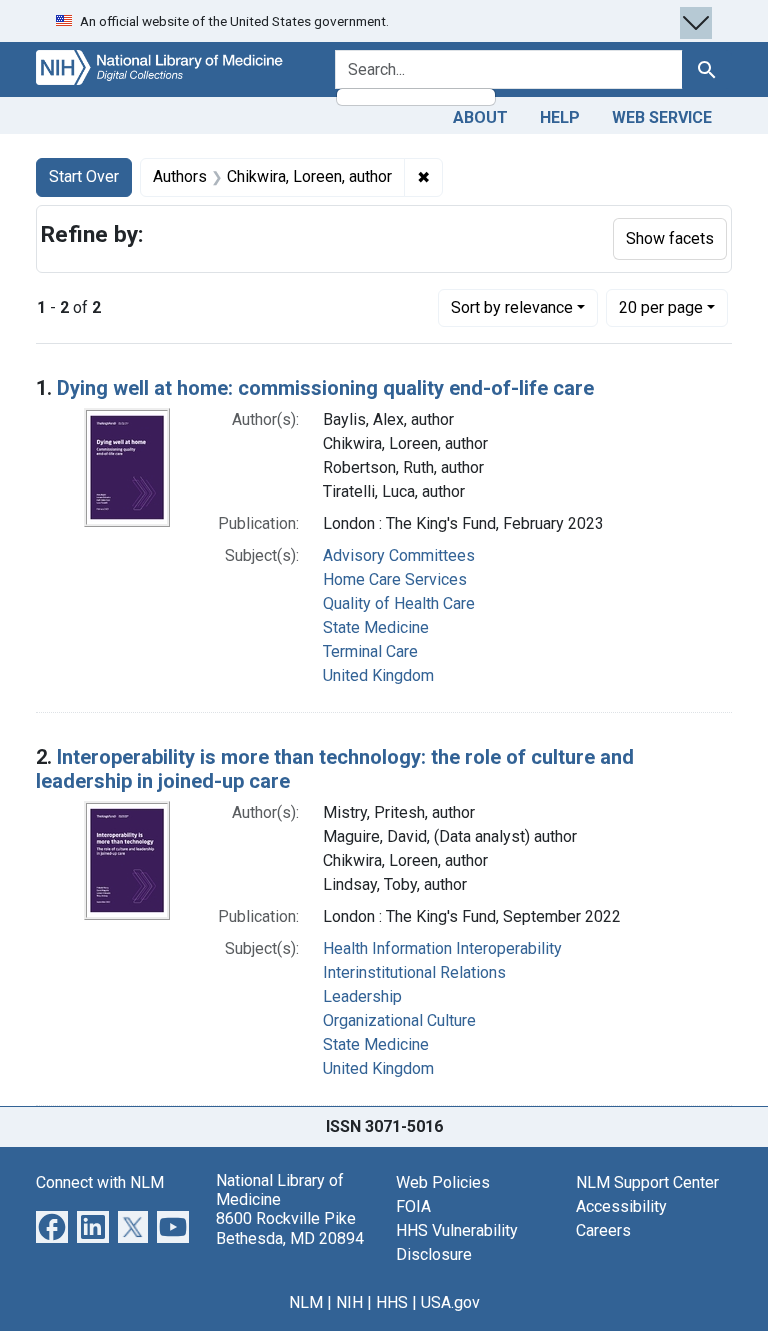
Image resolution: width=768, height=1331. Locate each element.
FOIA (413, 1206)
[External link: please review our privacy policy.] (52, 1225)
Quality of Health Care (399, 603)
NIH (349, 1302)
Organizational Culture (399, 1020)
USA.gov (450, 1302)
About (480, 117)
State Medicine (376, 627)
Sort (512, 307)
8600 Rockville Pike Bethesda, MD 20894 (290, 1228)
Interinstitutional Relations (414, 972)
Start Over (84, 176)
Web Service (662, 117)
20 (661, 307)
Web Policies (443, 1182)
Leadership (362, 996)
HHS (392, 1302)
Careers (603, 1230)
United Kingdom (378, 675)
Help (560, 117)
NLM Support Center (647, 1182)
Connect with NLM (100, 1182)
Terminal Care (370, 651)
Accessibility (621, 1206)
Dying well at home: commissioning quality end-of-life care (325, 388)
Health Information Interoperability (442, 948)
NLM (306, 1302)
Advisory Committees (399, 555)
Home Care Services (395, 579)
